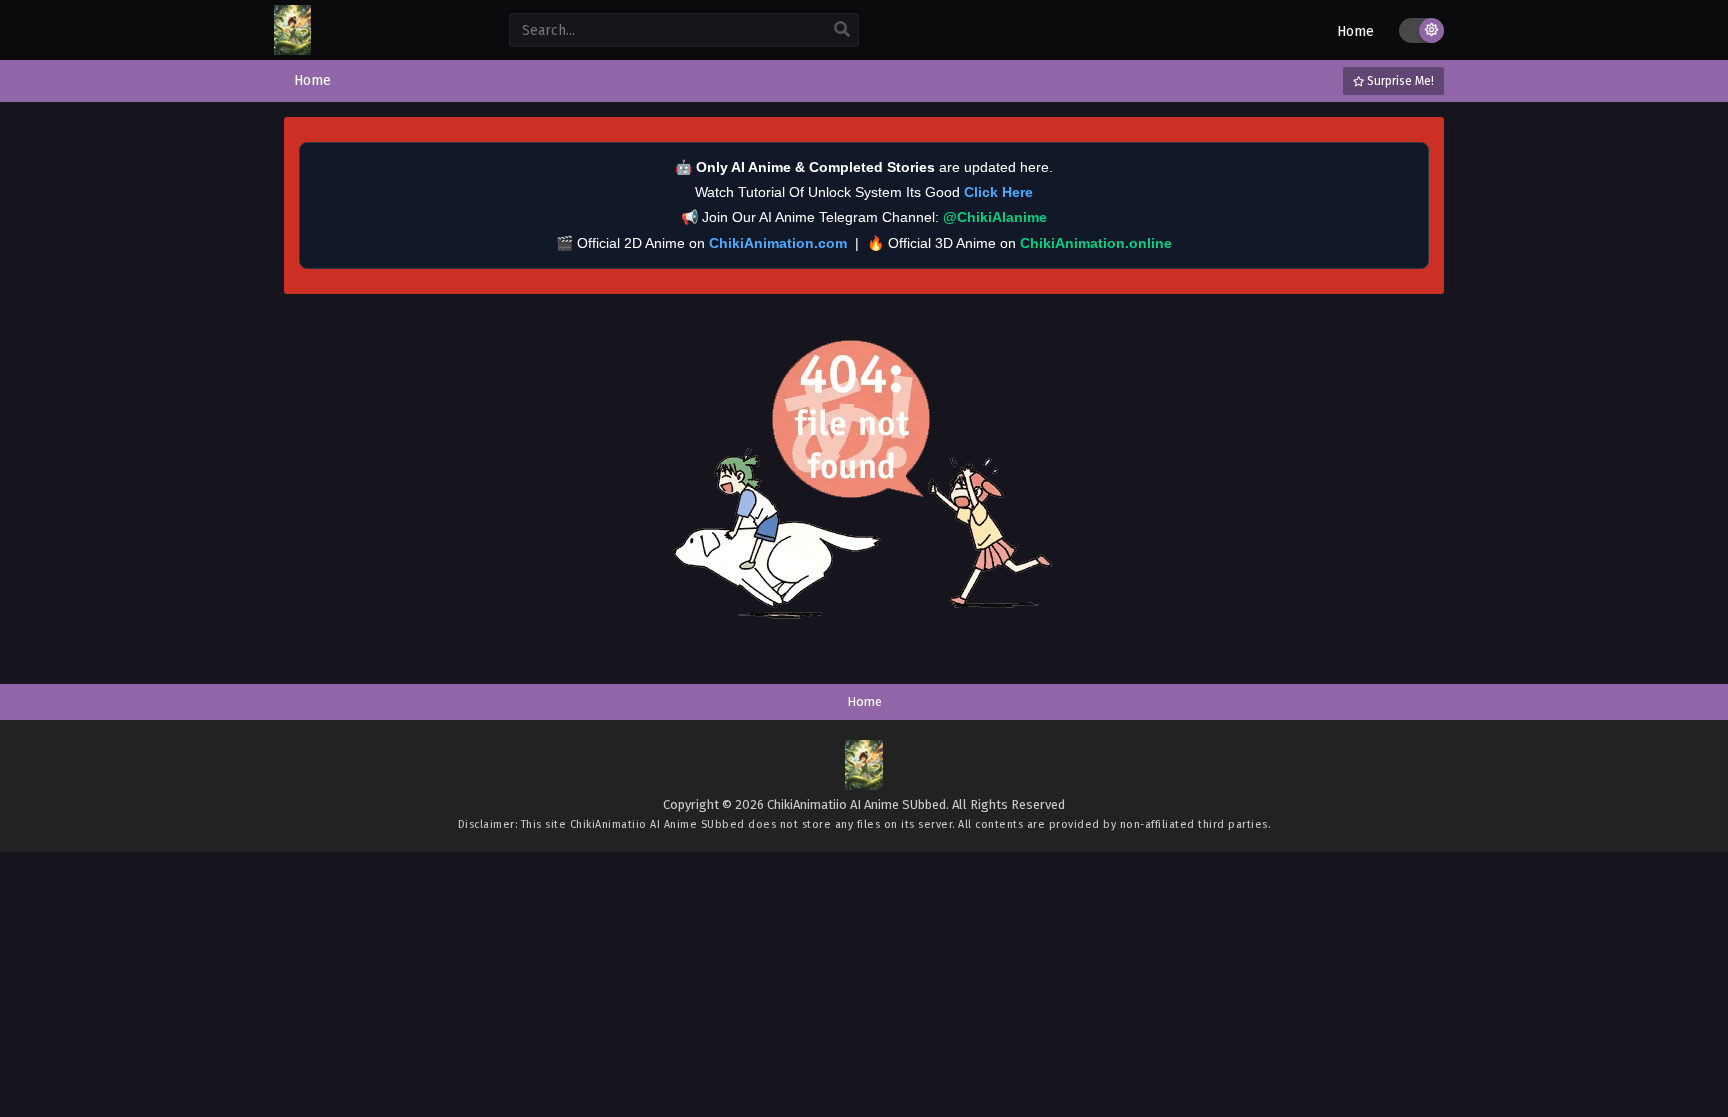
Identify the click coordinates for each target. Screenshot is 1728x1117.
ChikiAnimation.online (1096, 243)
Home (1355, 31)
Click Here (998, 192)
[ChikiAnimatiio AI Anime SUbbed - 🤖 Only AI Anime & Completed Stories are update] (292, 50)
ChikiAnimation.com (778, 243)
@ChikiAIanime (995, 217)
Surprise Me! (1399, 81)
